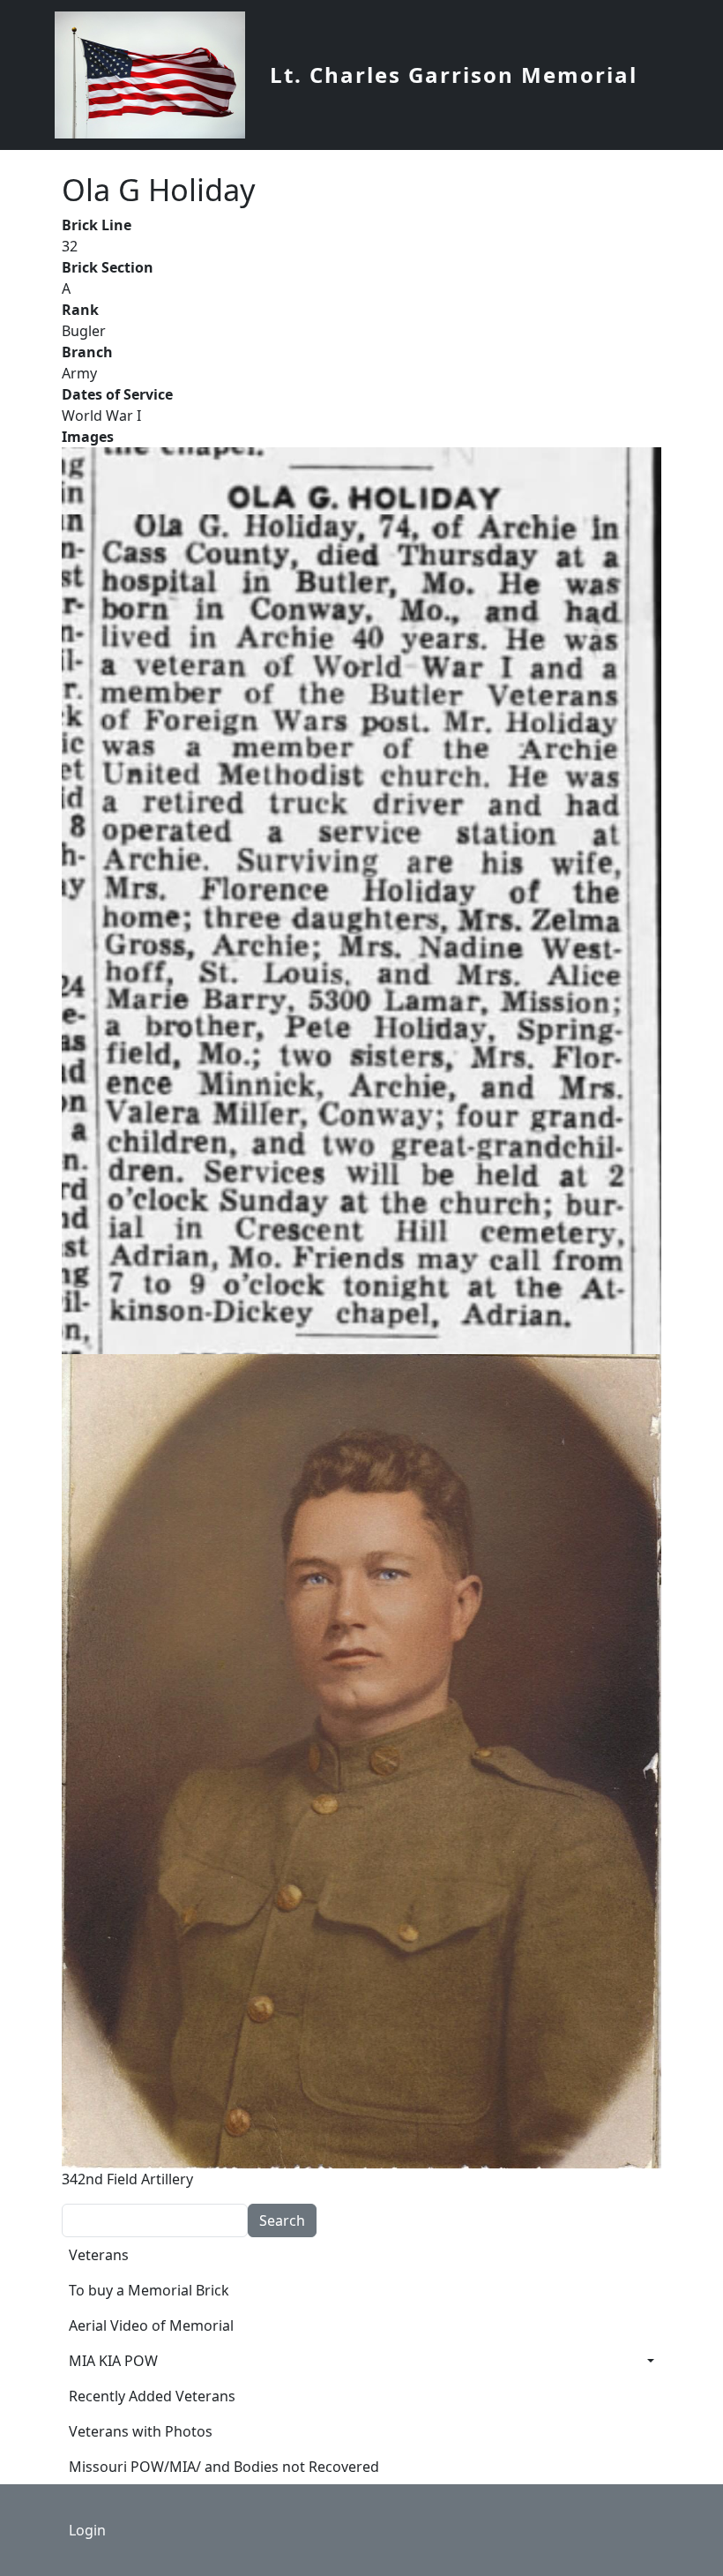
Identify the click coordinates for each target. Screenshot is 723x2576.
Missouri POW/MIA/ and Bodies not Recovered (224, 2467)
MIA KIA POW (113, 2361)
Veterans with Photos (141, 2431)
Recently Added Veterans (152, 2396)
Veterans (99, 2255)
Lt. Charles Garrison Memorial (454, 75)
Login (87, 2530)
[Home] (157, 75)
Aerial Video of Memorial (151, 2325)
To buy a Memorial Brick (149, 2290)
